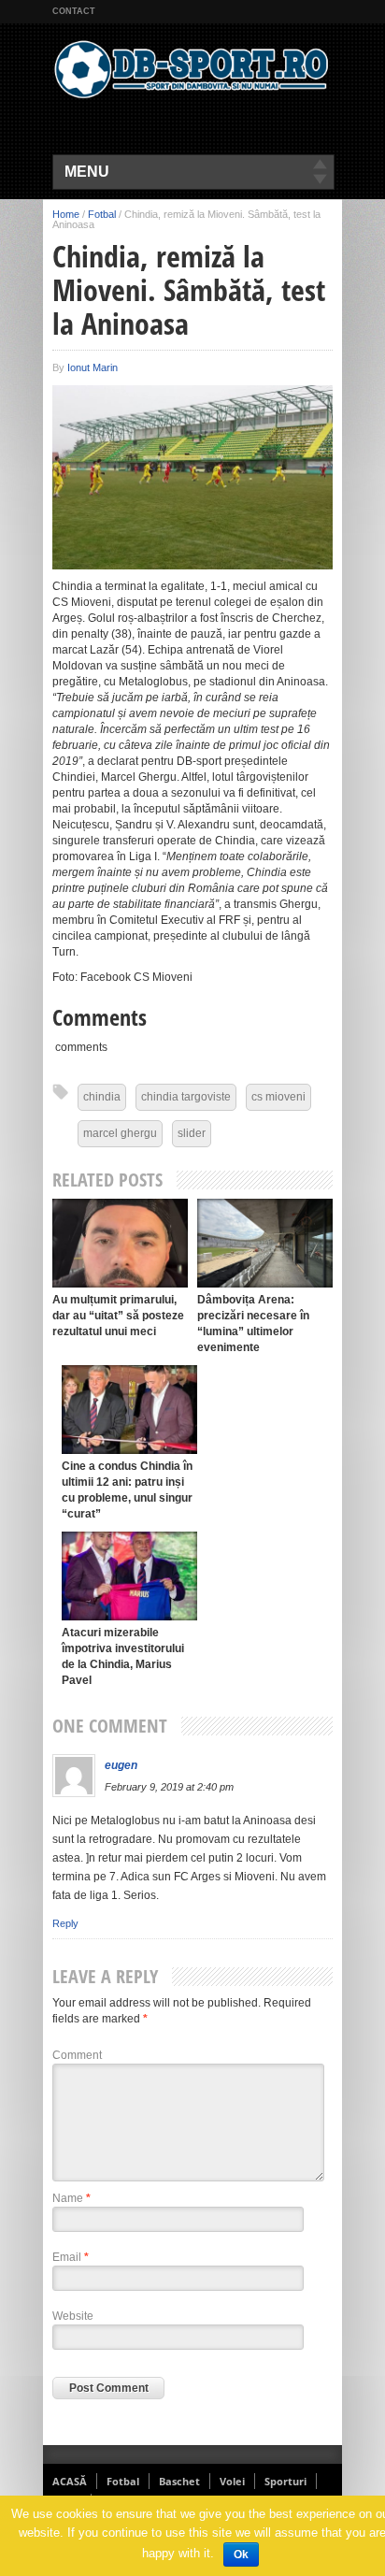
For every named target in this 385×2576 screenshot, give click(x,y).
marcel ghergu (120, 1133)
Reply (65, 1923)
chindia (102, 1097)
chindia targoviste (186, 1097)
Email (71, 2257)
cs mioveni (278, 1097)
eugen (121, 1765)
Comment (77, 2055)
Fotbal (102, 214)
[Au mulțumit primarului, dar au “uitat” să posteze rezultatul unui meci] (120, 1243)
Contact (74, 11)
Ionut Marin (93, 367)
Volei (232, 2481)
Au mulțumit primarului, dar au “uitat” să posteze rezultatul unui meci (118, 1316)
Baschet (179, 2481)
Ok (241, 2554)
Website (73, 2316)
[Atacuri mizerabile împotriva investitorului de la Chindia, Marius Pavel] (129, 1576)
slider (192, 1133)
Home (66, 214)
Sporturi (285, 2481)
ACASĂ (70, 2481)
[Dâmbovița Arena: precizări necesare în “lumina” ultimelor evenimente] (265, 1243)
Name (71, 2198)
